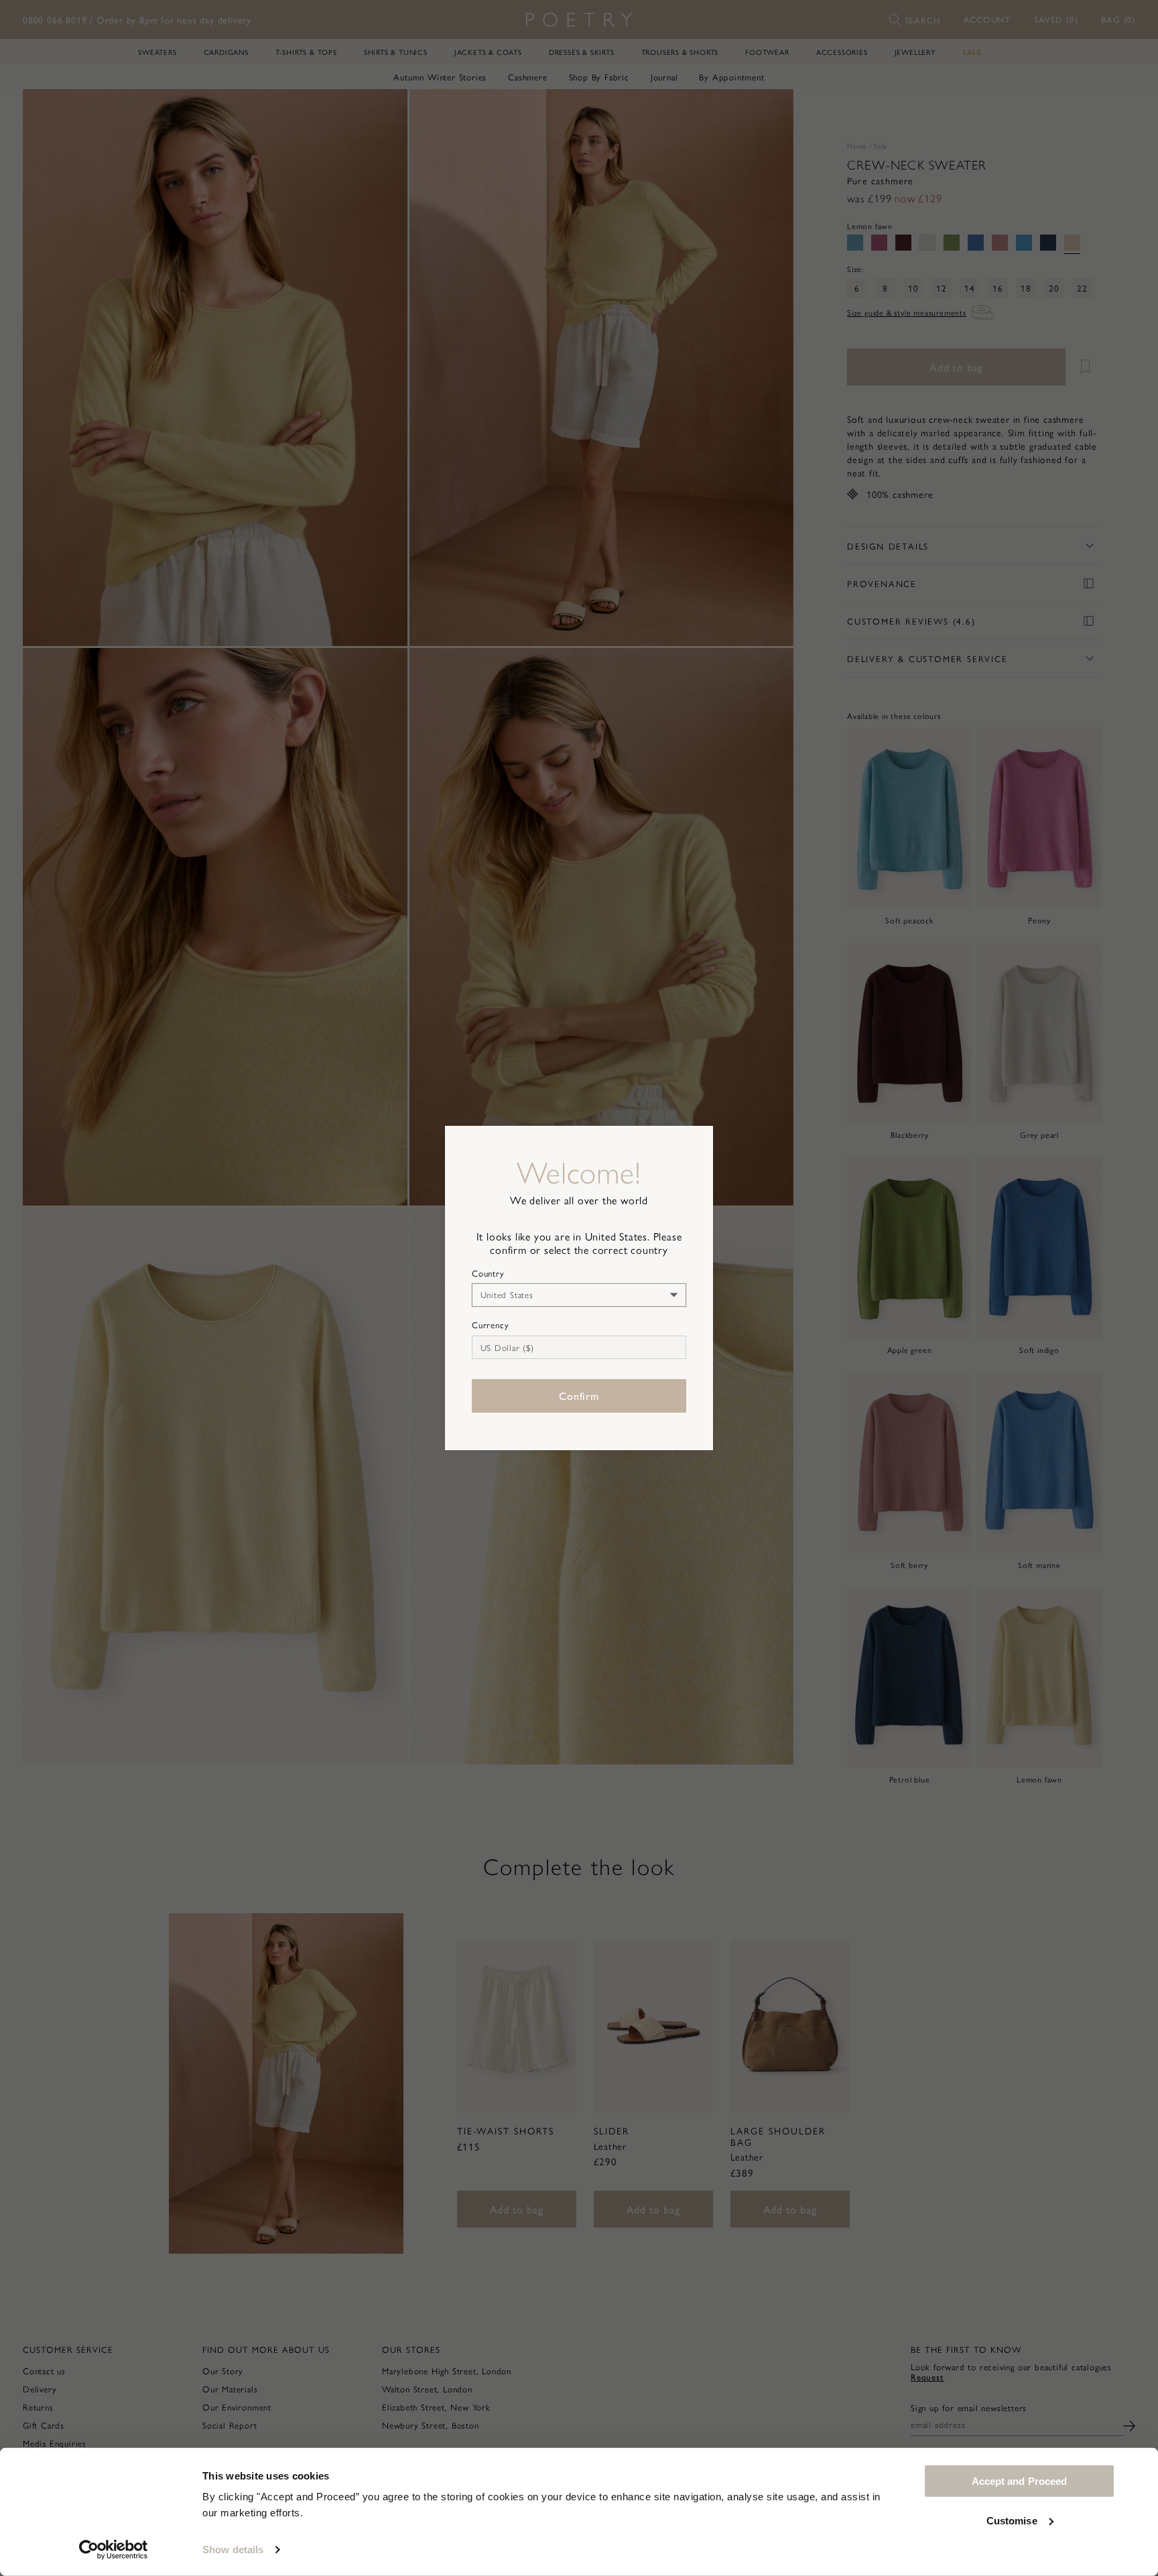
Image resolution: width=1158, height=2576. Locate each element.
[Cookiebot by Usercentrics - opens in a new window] (114, 2550)
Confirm (579, 1396)
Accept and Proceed (1020, 2481)
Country (488, 1273)
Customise (1012, 2520)
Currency (490, 1325)
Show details (233, 2550)
